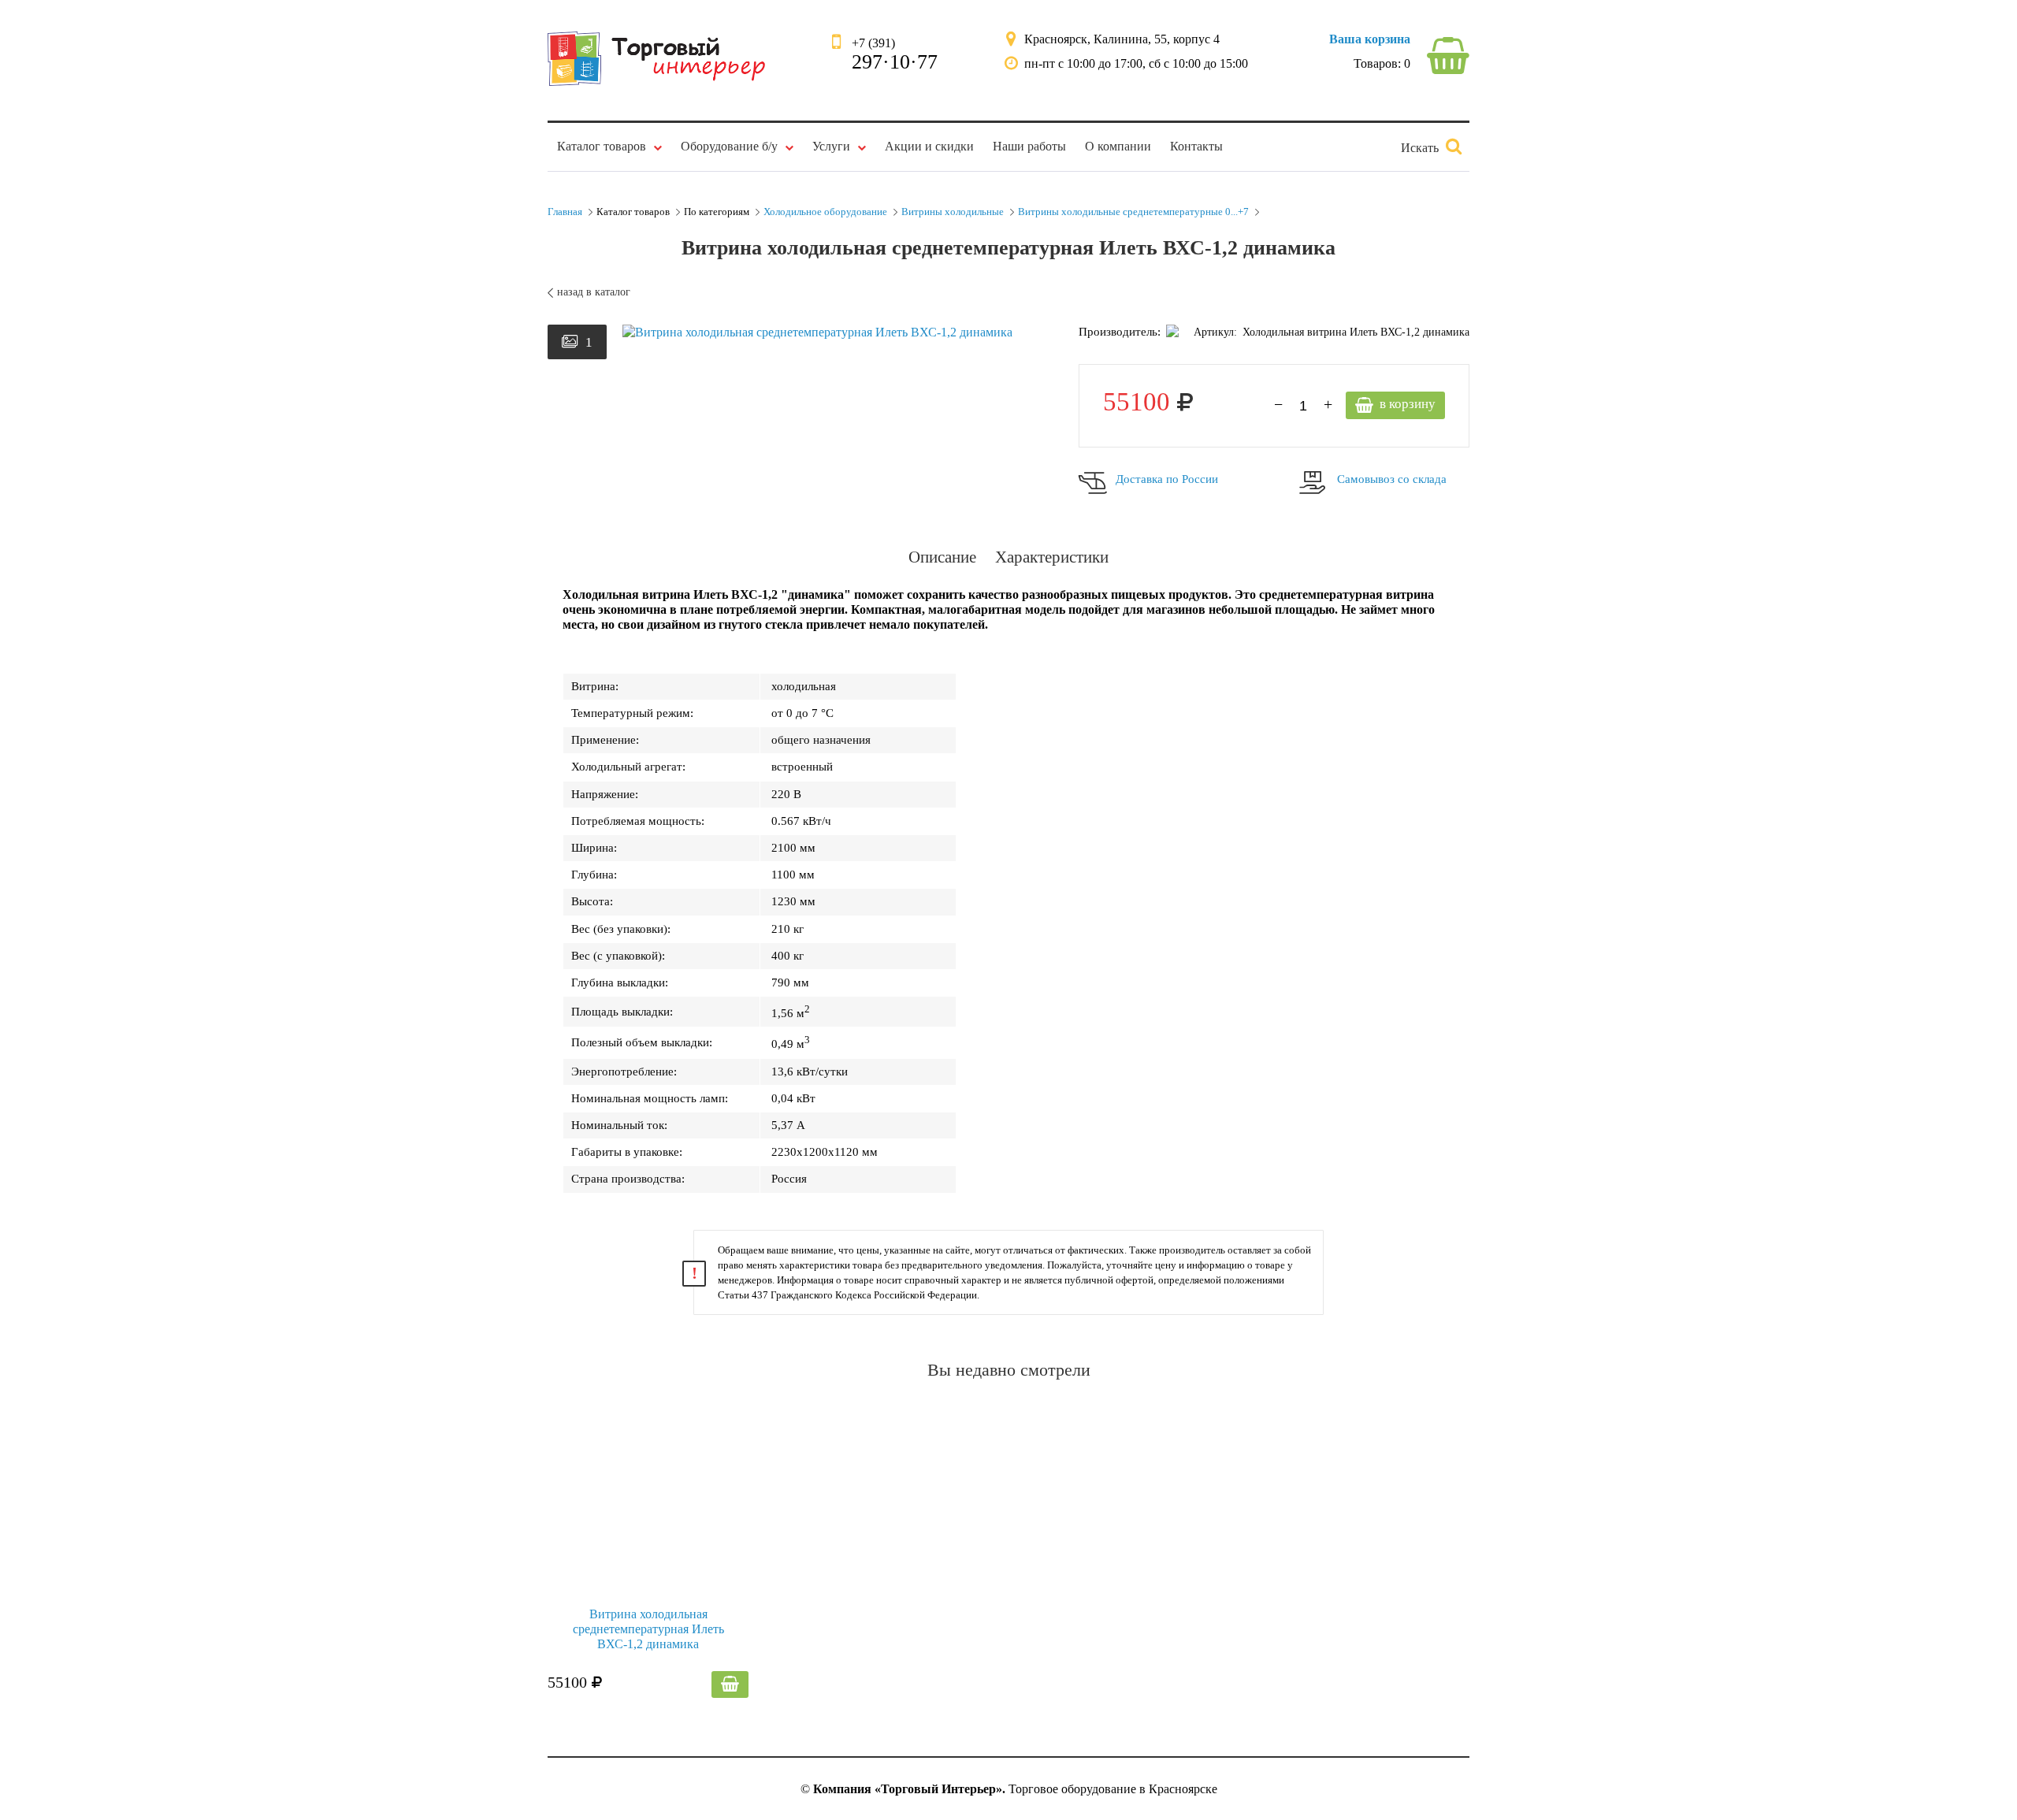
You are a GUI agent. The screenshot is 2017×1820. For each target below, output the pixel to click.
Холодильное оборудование (825, 212)
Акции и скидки (929, 146)
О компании (1118, 146)
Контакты (1196, 146)
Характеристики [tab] (1052, 557)
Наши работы (1029, 146)
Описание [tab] (942, 557)
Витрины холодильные (953, 212)
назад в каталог (594, 292)
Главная (565, 212)
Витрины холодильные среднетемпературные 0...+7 (1133, 212)
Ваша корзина (1370, 39)
